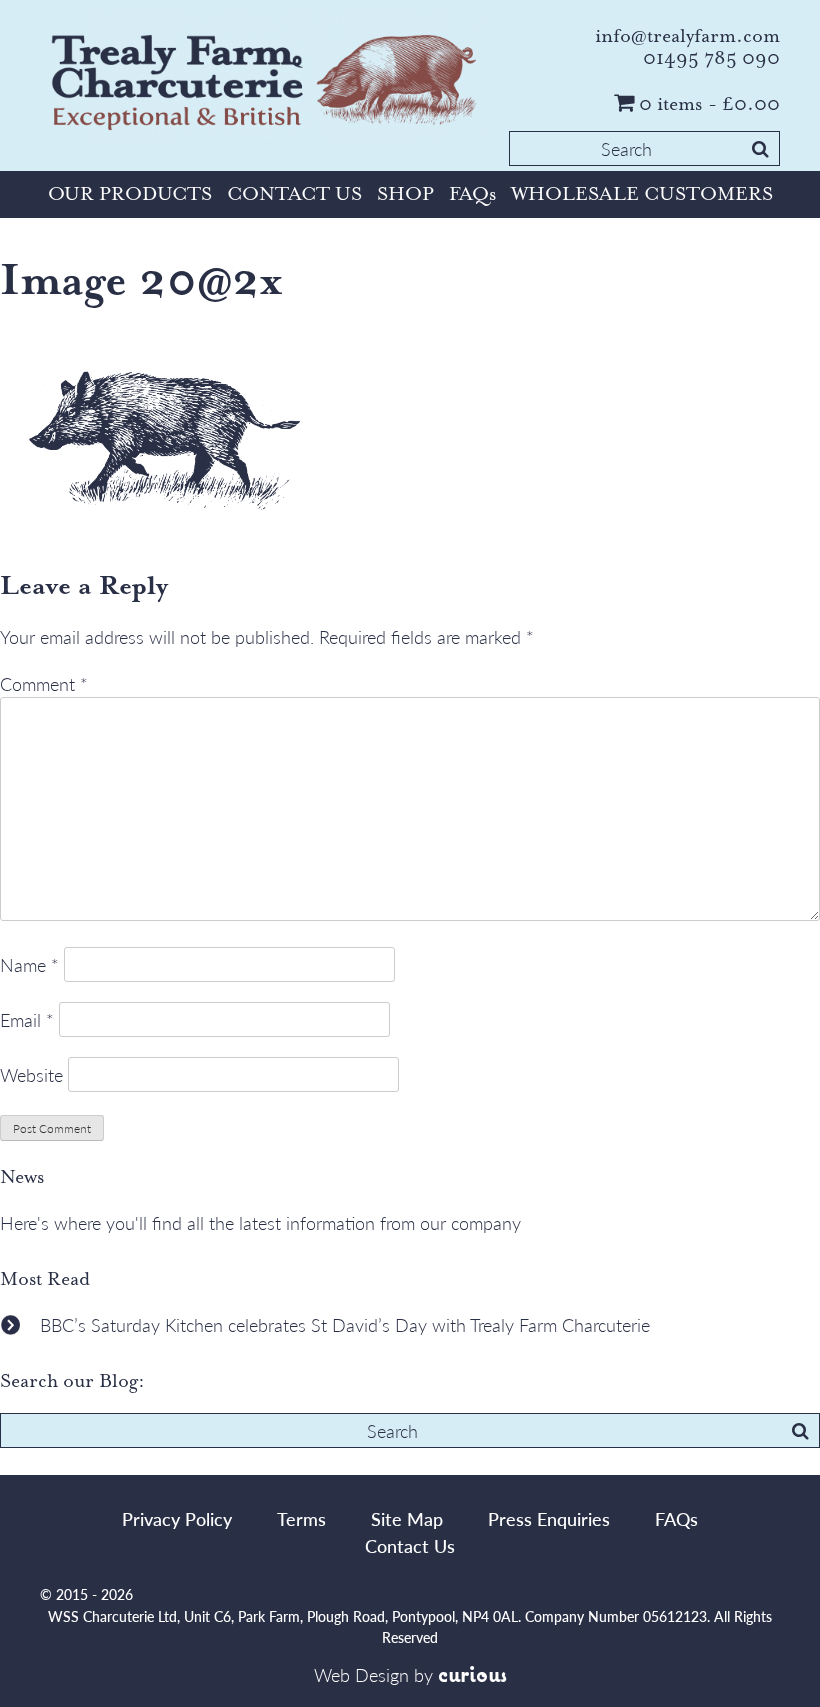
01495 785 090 (711, 58)
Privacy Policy (177, 1518)
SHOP (405, 194)
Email (27, 1019)
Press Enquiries (549, 1518)
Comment (44, 683)
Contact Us (410, 1545)
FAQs (472, 194)
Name (29, 964)
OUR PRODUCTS (130, 194)
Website (31, 1074)
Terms (301, 1518)
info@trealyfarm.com (687, 36)
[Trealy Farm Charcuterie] (265, 78)
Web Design (361, 1674)
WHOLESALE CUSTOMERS (642, 194)
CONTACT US (294, 194)
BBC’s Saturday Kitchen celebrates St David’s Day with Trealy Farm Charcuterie (345, 1324)
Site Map (407, 1518)
